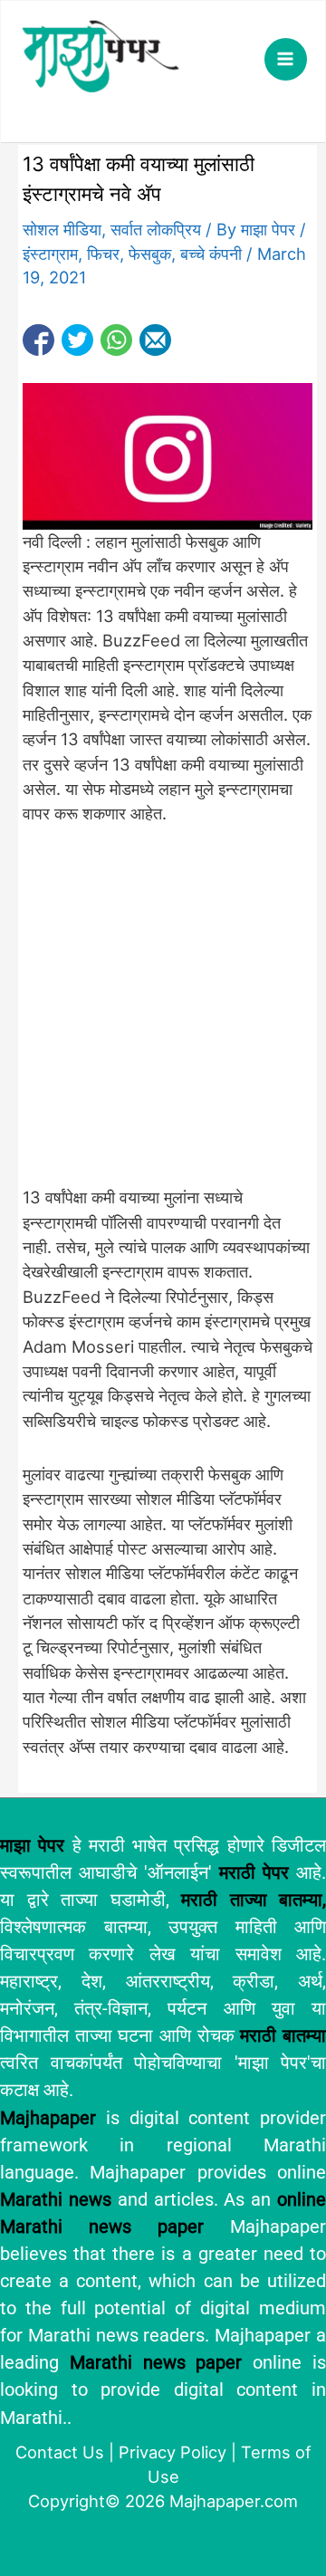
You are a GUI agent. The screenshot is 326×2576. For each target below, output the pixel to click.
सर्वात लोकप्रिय (156, 229)
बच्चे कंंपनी (211, 254)
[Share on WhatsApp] (116, 340)
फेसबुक (150, 254)
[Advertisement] (163, 1016)
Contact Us (60, 2452)
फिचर (103, 254)
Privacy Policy (173, 2452)
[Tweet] (77, 340)
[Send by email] (155, 340)
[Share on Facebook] (38, 340)
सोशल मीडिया (62, 229)
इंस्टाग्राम (50, 254)
